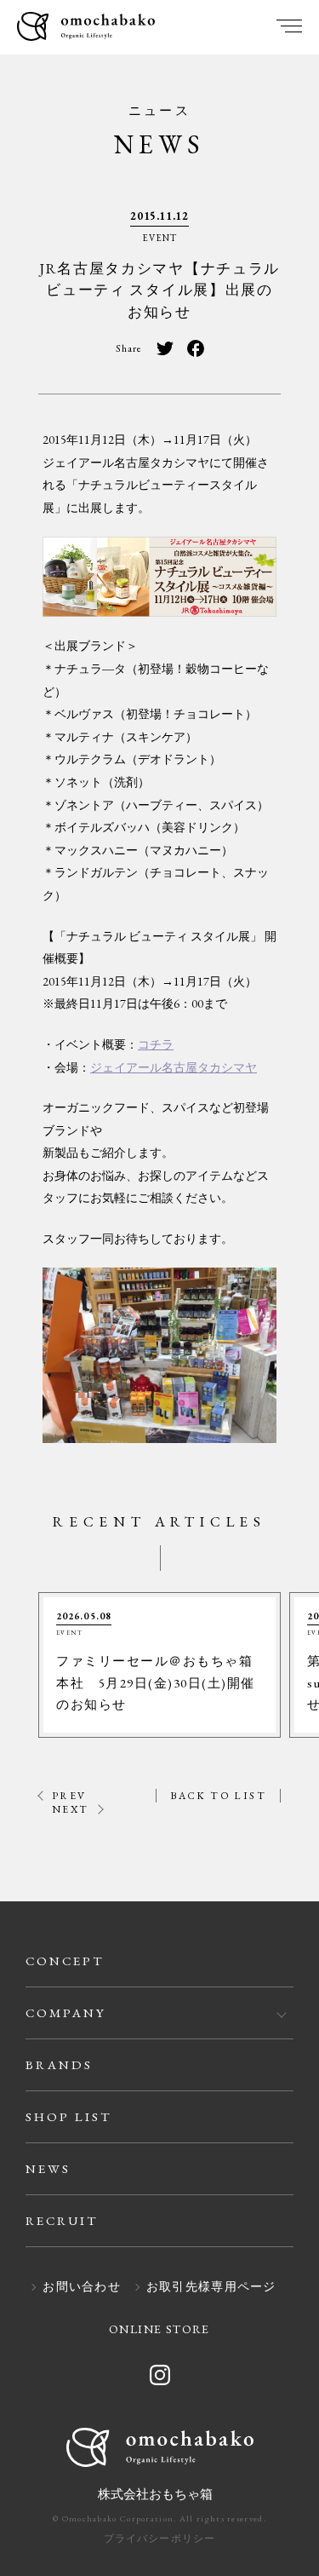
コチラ (156, 1044)
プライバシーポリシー (160, 2539)
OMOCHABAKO (86, 28)
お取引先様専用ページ (211, 2287)
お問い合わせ (82, 2287)
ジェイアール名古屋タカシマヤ (174, 1067)
